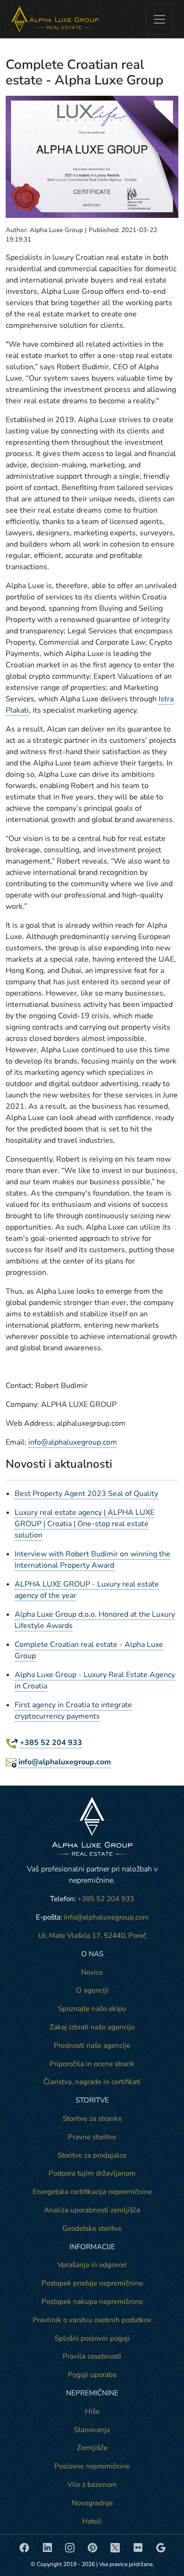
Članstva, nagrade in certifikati (92, 2082)
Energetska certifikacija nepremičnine (92, 2192)
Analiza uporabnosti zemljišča (92, 2210)
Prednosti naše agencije (92, 2045)
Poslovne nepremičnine (92, 2466)
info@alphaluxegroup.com (73, 1442)
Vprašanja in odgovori (92, 2265)
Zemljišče (92, 2448)
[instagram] (71, 2547)
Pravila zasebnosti (92, 2356)
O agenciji (92, 1990)
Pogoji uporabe (92, 2375)
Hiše (92, 2411)
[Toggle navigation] (159, 19)
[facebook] (25, 2547)
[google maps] (161, 2547)
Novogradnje (92, 2503)
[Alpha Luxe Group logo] (55, 19)
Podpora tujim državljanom (92, 2173)
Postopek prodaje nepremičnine (92, 2283)
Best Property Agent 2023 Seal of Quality (86, 1494)
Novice (92, 1972)
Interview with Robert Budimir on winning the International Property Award (92, 1560)
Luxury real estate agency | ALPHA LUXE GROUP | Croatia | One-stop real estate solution (84, 1524)
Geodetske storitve (92, 2228)
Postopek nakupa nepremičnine (92, 2302)
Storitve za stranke (92, 2119)
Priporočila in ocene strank (92, 2064)
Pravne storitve (92, 2137)
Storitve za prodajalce (92, 2155)
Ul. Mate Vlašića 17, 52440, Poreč (92, 1936)
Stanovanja (92, 2430)
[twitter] (116, 2547)
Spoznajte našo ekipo (92, 2009)
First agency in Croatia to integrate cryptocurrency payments (73, 1711)
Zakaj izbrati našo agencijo (92, 2027)
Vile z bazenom (92, 2485)
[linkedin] (48, 2547)
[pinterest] (93, 2547)
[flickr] (139, 2547)
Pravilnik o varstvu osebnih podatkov (92, 2320)
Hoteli (92, 2521)
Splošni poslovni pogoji (92, 2338)
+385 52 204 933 (51, 1743)
